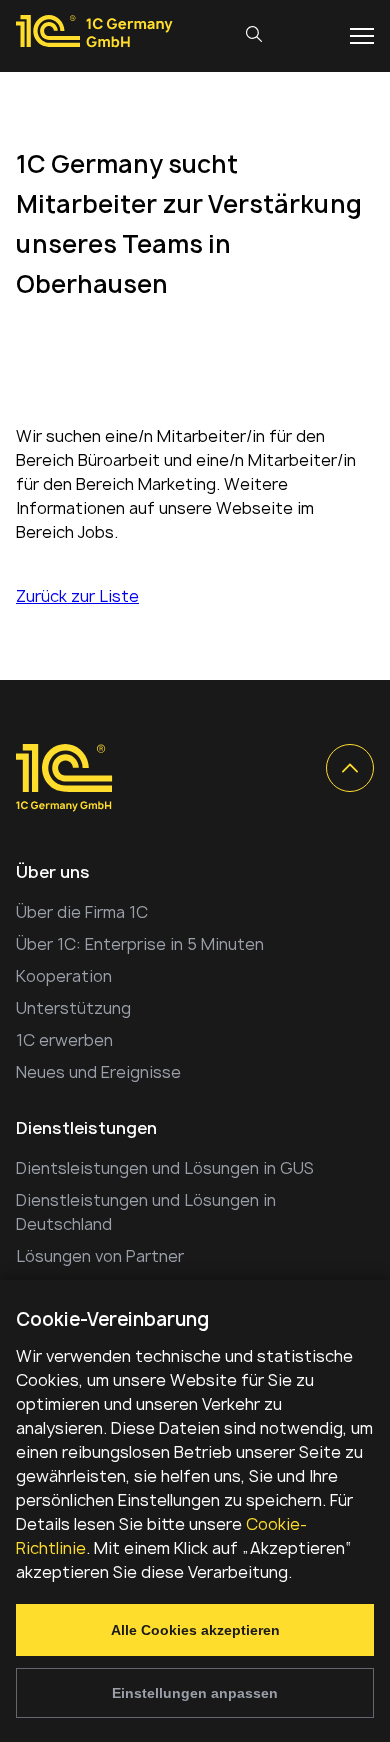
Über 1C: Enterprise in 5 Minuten (140, 944)
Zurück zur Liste (77, 596)
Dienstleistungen (86, 1128)
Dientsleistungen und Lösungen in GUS (165, 1168)
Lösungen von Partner (100, 1256)
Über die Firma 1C (82, 912)
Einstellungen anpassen (195, 1693)
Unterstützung (73, 1008)
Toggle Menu (362, 36)
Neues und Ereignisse (98, 1072)
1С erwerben (64, 1040)
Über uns (53, 872)
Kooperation (64, 976)
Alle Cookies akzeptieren (195, 1630)
